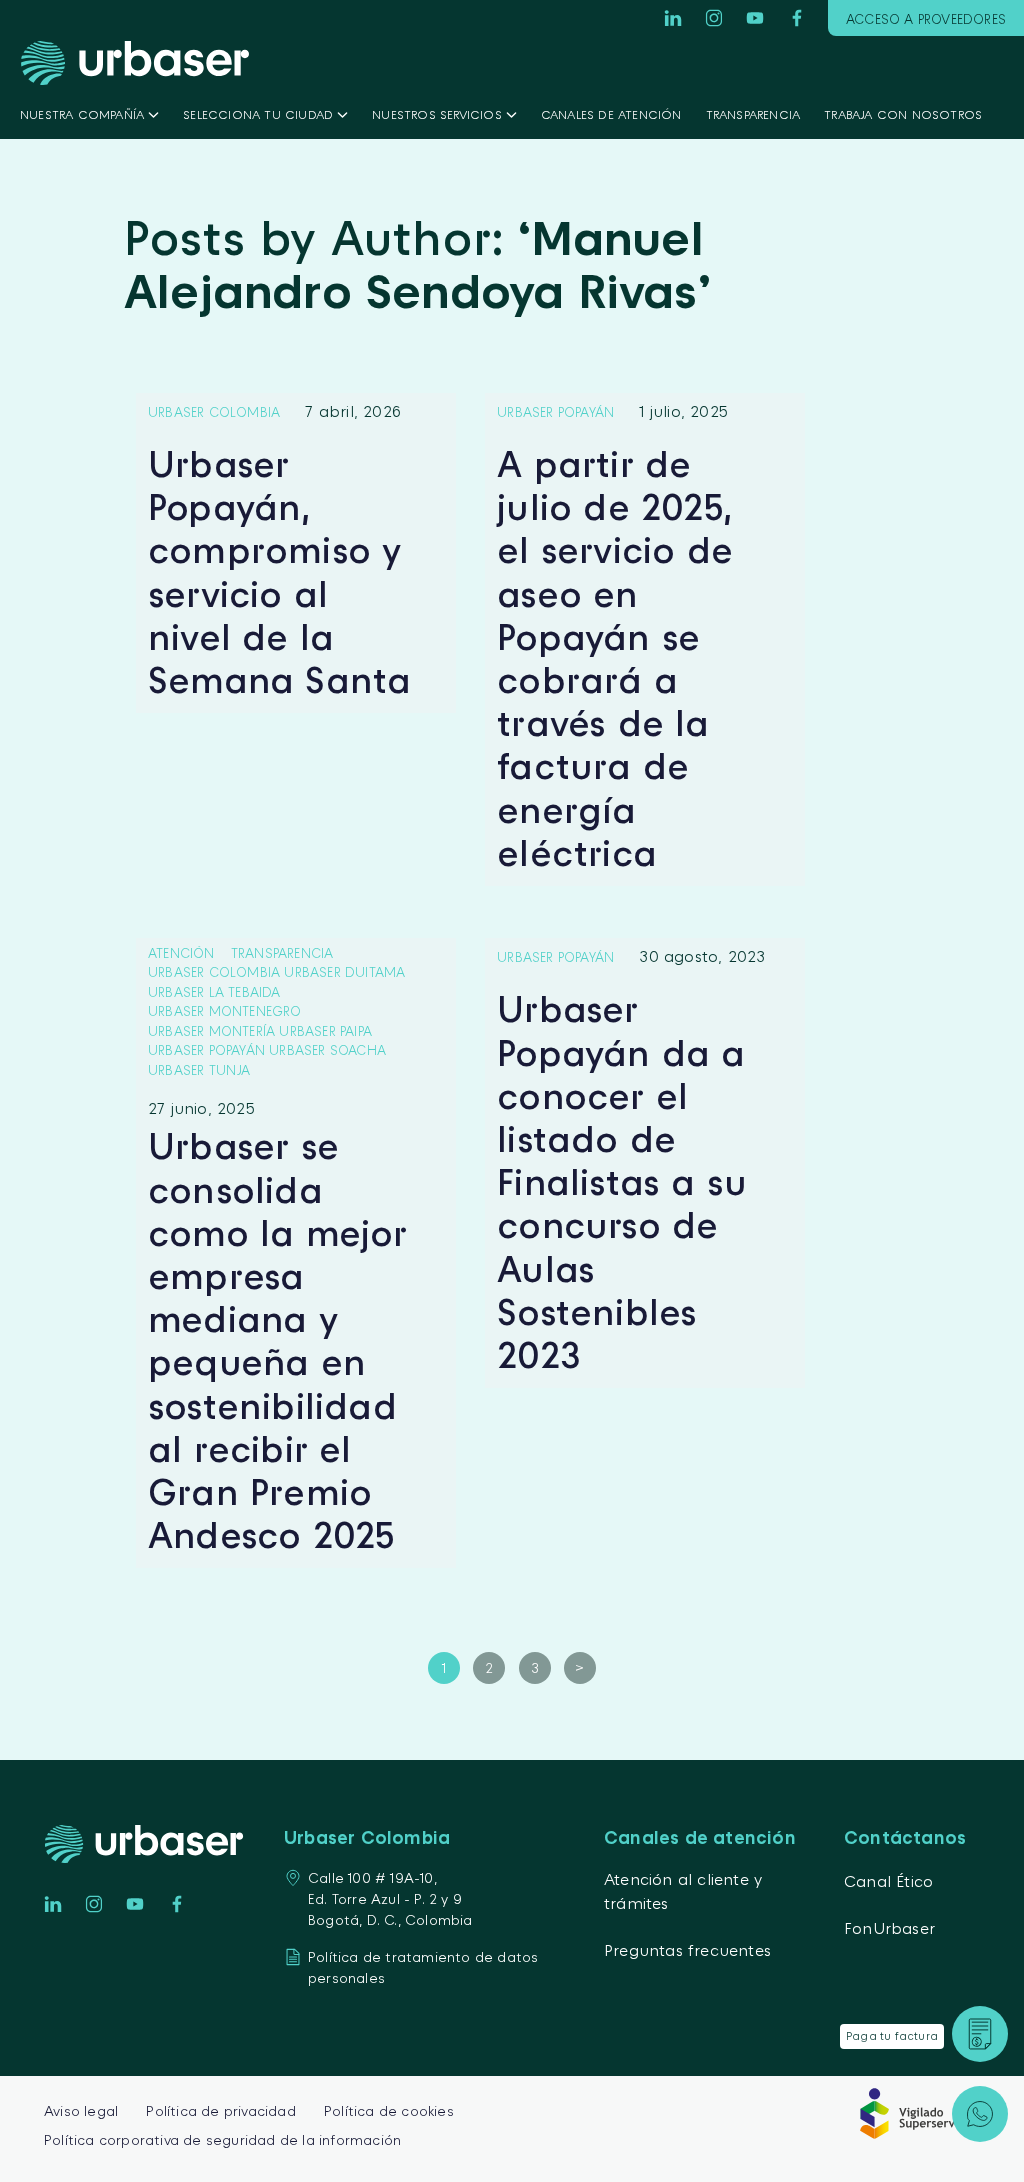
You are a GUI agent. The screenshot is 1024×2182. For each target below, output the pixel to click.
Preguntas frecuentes (687, 1950)
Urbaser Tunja (199, 1070)
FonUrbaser (889, 1928)
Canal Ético (888, 1881)
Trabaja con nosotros (903, 114)
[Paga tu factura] (980, 2034)
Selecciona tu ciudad (258, 114)
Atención (181, 953)
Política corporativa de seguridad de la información (222, 2139)
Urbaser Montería (211, 1031)
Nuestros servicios (437, 114)
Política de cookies (389, 2110)
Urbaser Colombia (214, 412)
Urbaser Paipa (325, 1031)
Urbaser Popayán (555, 412)
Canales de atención (611, 114)
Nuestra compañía (82, 114)
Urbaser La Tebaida (214, 992)
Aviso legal (81, 2110)
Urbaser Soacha (327, 1050)
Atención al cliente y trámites (683, 1891)
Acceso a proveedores (926, 19)
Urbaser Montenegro (225, 1011)
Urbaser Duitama (344, 972)
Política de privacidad (220, 2110)
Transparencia (753, 114)
